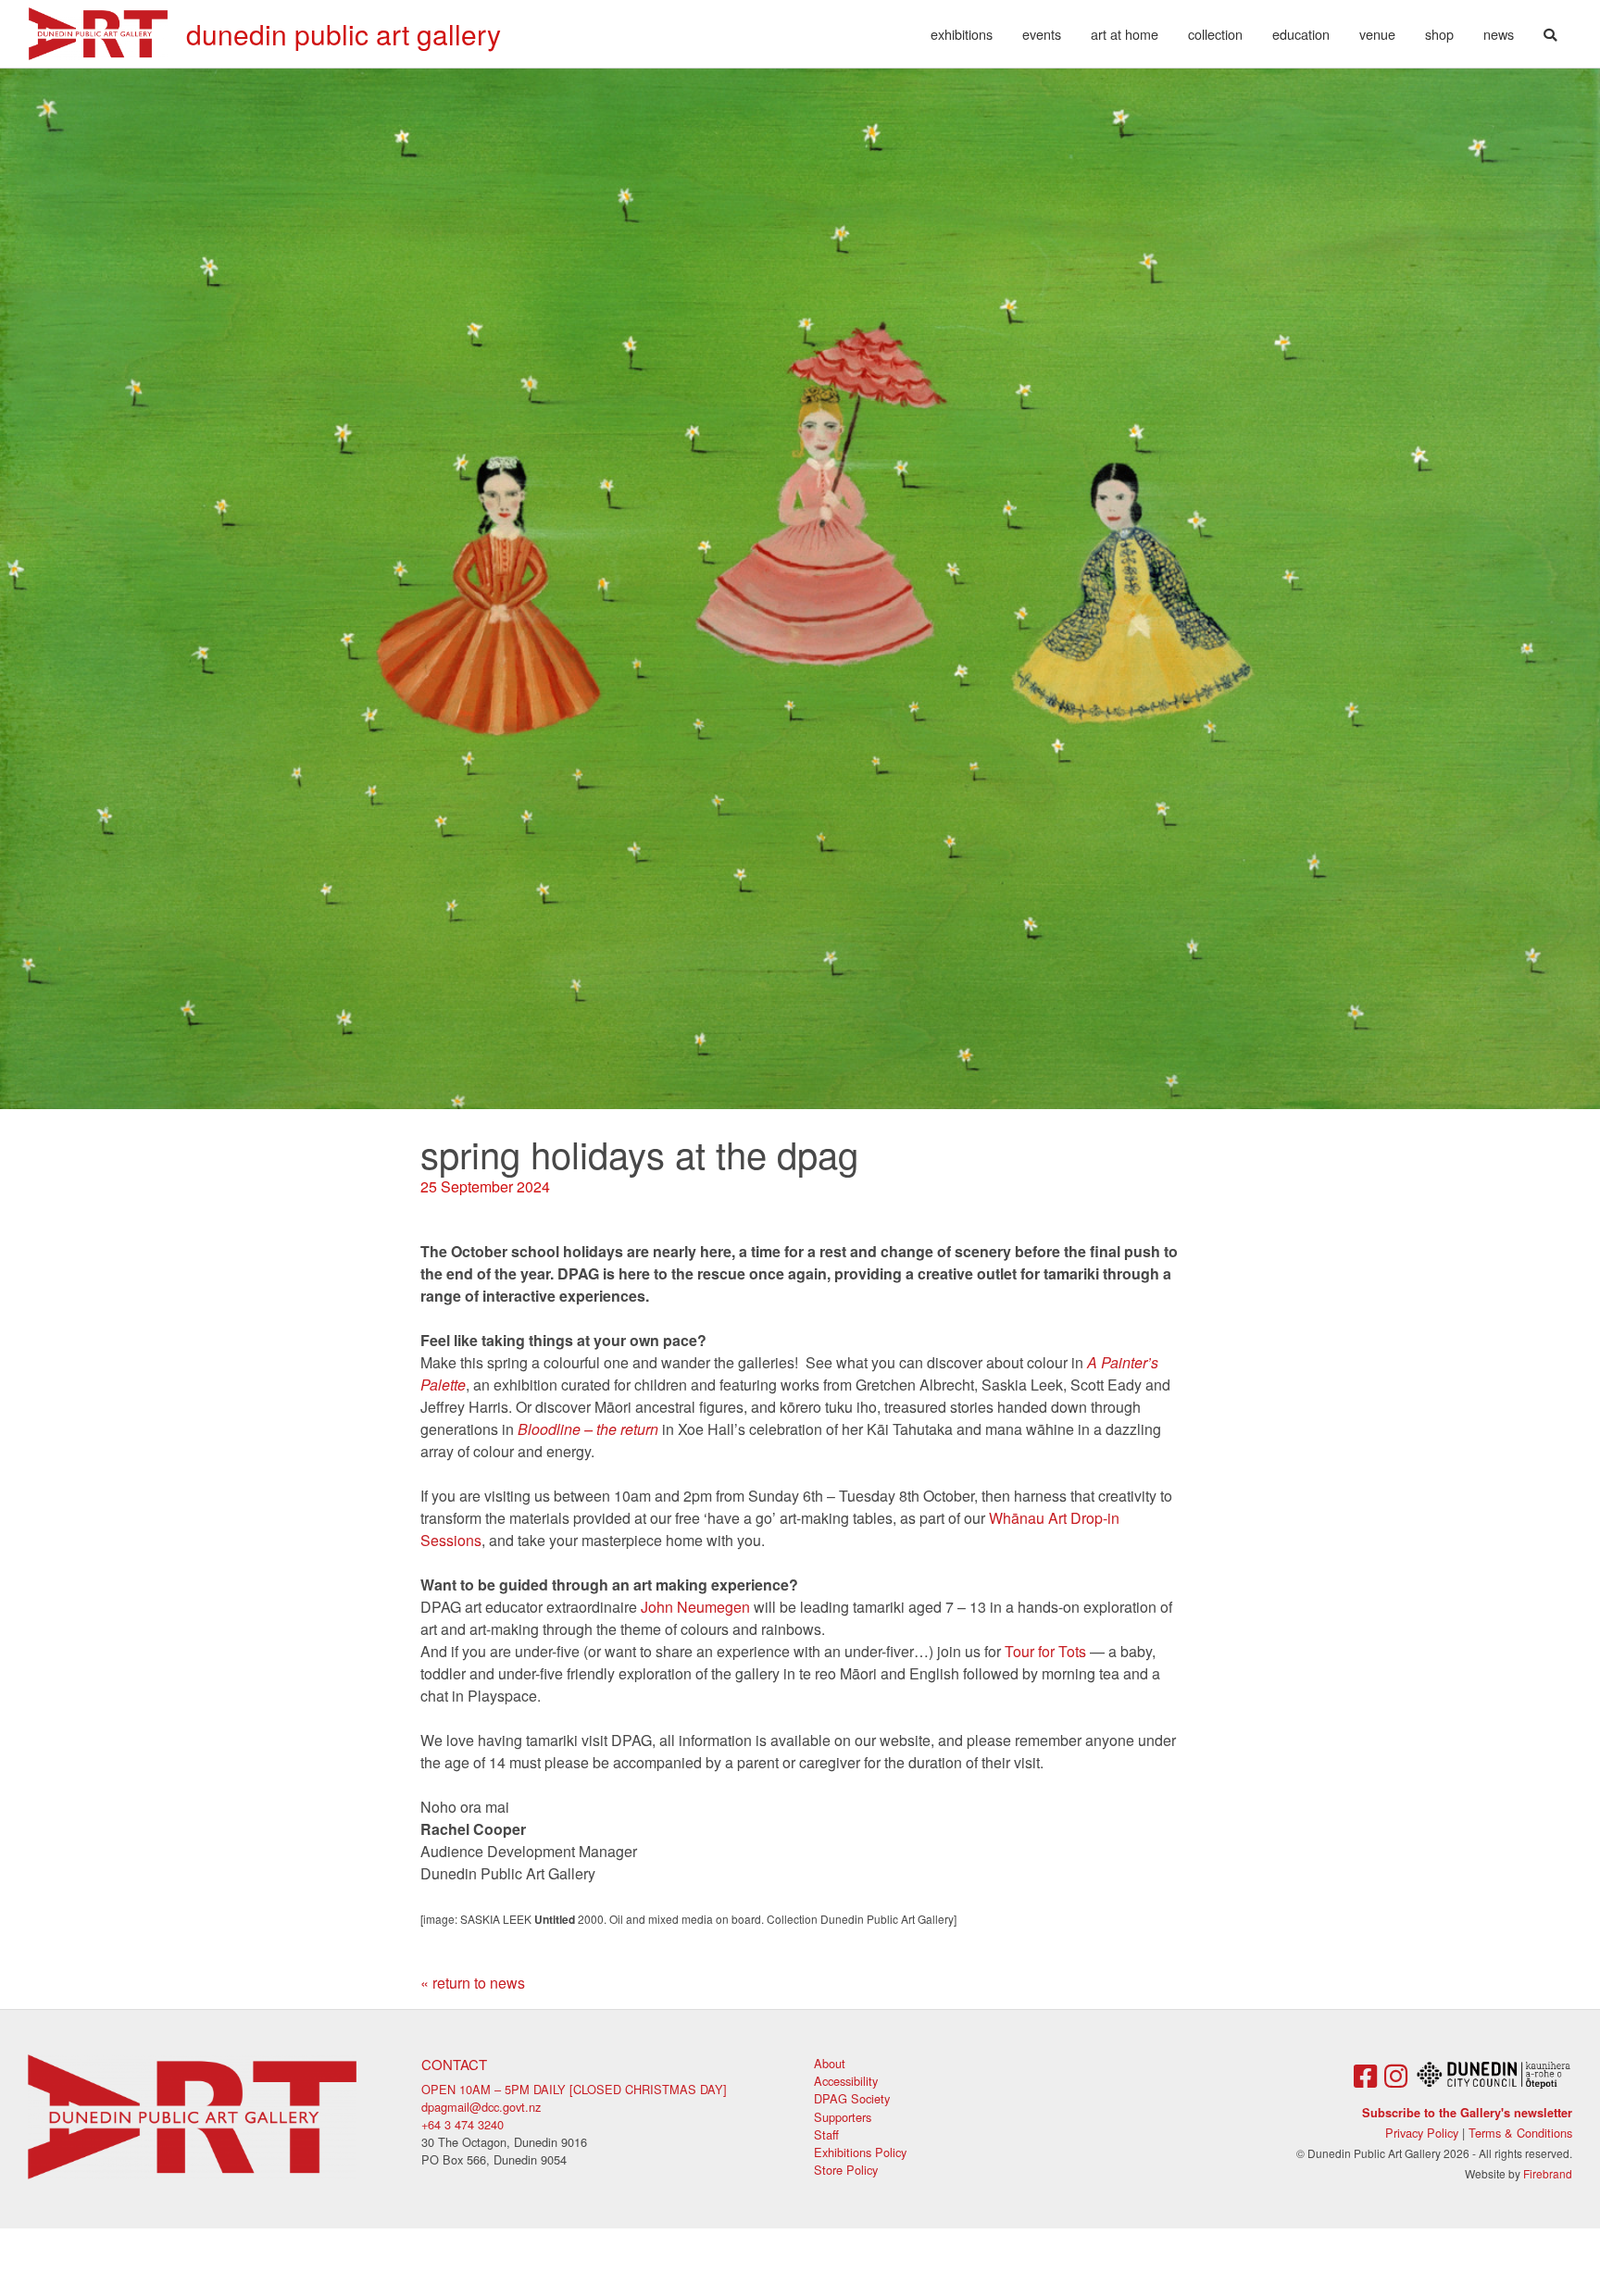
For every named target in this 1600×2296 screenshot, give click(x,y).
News (1499, 34)
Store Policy (846, 2170)
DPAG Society (852, 2098)
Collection (1215, 34)
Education (1301, 34)
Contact (454, 2064)
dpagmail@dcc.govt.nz (481, 2107)
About (830, 2063)
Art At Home (1125, 34)
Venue (1377, 34)
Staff (826, 2134)
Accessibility (846, 2081)
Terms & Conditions (1520, 2133)
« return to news (473, 1983)
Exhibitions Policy (860, 2152)
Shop (1439, 34)
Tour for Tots (1045, 1651)
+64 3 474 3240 (462, 2124)
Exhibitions (962, 34)
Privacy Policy (1422, 2133)
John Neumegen (695, 1607)
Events (1042, 34)
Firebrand (1548, 2173)
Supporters (843, 2117)
